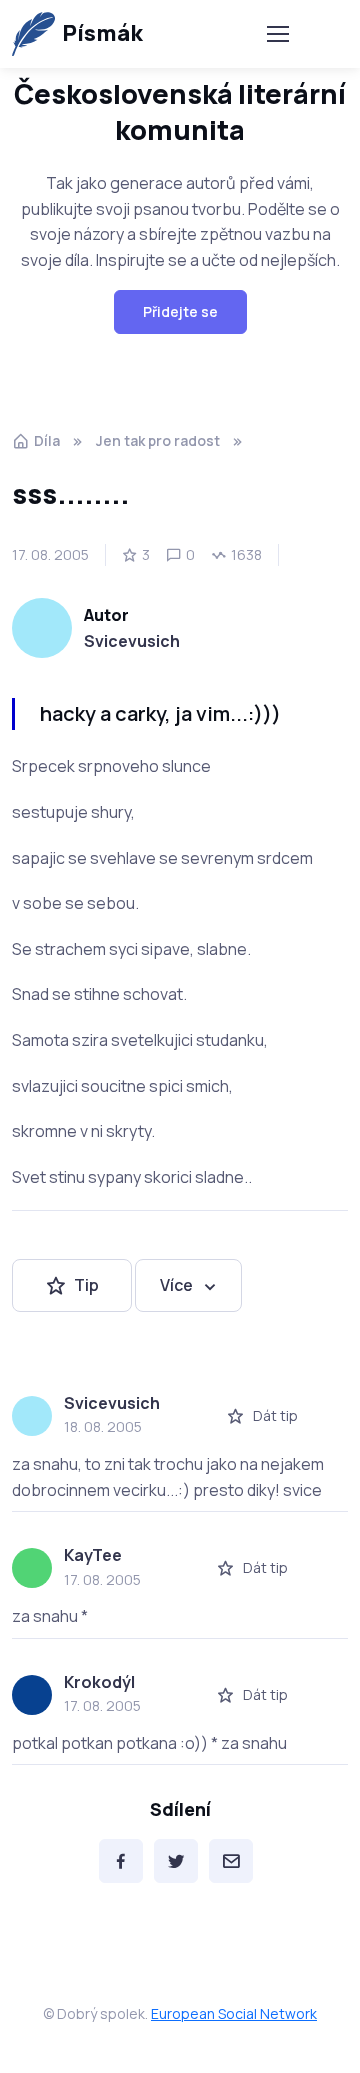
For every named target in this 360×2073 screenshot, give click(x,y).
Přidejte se (180, 311)
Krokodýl (99, 1682)
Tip (86, 1285)
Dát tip (275, 1415)
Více (176, 1285)
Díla (47, 440)
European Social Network (234, 2013)
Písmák (102, 33)
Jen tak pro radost (158, 440)
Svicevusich (132, 641)
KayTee (93, 1555)
